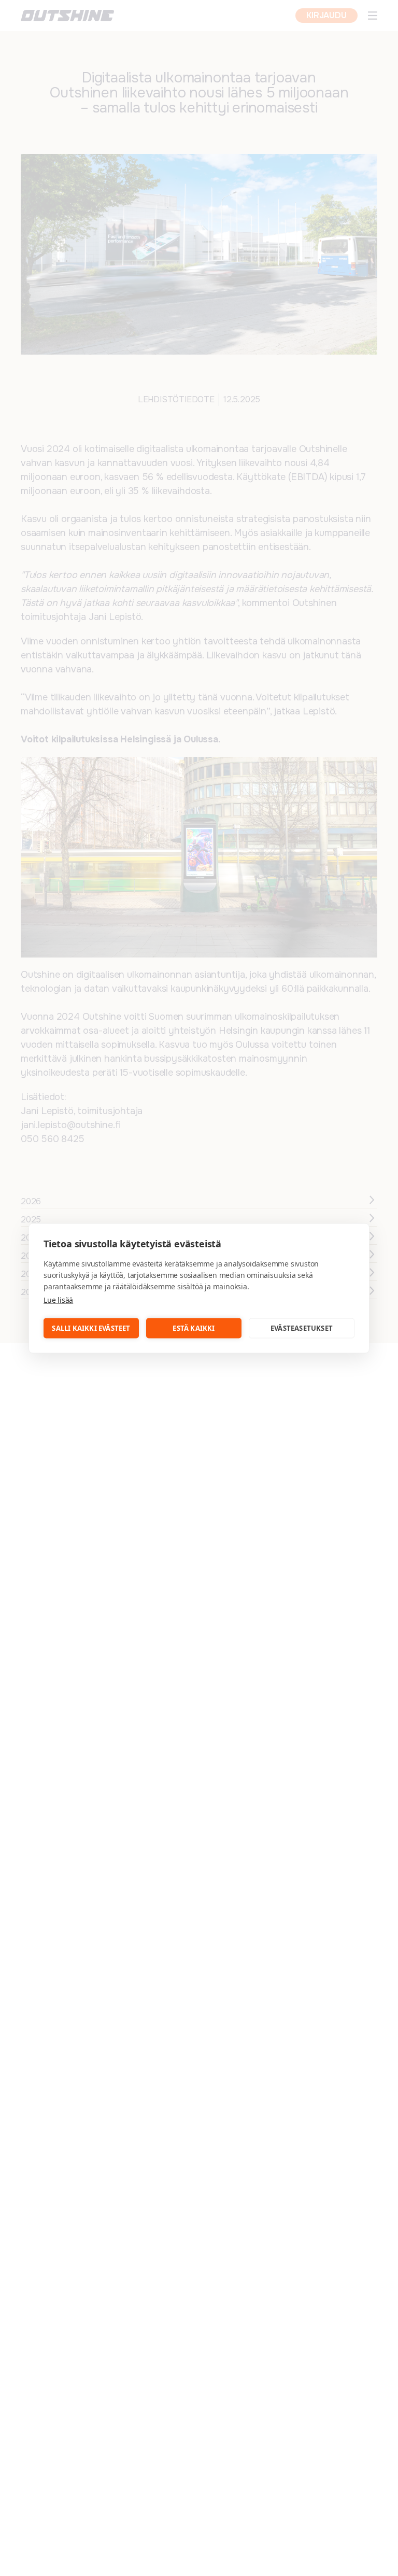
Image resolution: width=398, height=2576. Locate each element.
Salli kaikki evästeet (91, 1328)
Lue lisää (58, 1299)
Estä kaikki (194, 1328)
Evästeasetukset (302, 1328)
